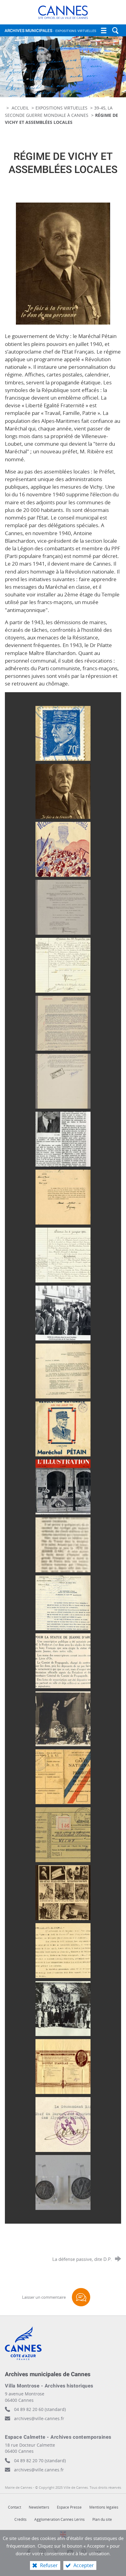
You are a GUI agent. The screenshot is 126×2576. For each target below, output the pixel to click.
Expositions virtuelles (61, 108)
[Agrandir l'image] (63, 263)
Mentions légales (104, 2507)
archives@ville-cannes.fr (39, 2418)
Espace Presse (69, 2507)
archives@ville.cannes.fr (39, 2470)
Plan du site (102, 2519)
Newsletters (39, 2507)
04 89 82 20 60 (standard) (40, 2409)
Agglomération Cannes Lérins (59, 2519)
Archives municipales (50, 31)
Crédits (20, 2519)
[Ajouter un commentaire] (81, 2297)
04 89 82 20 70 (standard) (40, 2461)
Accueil (21, 108)
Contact (15, 2507)
